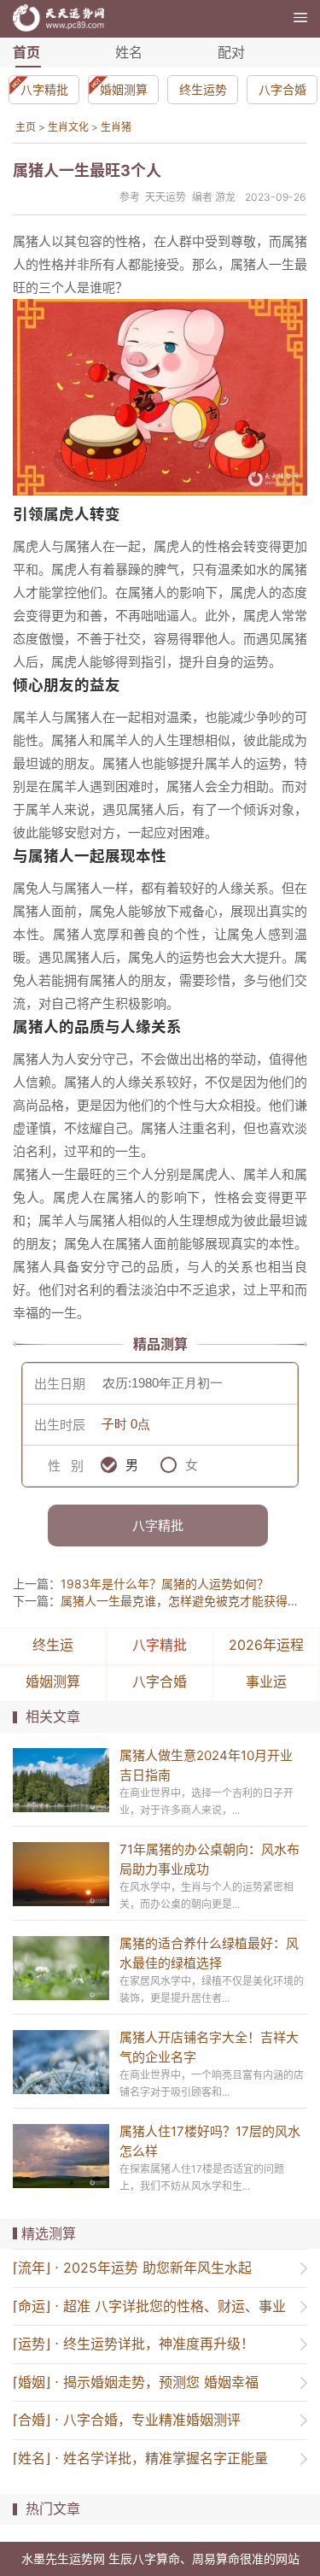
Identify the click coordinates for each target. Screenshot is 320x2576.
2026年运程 (266, 1645)
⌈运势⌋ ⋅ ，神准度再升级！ (134, 2344)
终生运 (53, 1645)
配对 (231, 52)
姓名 (129, 52)
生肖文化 (68, 127)
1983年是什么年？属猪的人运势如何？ (165, 1584)
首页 (26, 52)
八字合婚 (282, 89)
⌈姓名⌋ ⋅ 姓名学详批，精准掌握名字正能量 (140, 2458)
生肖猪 (116, 127)
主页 (26, 127)
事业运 (266, 1681)
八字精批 (44, 89)
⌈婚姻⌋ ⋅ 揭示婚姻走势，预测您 (136, 2382)
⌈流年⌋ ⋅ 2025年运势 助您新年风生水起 (132, 2268)
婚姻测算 (124, 89)
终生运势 (203, 89)
